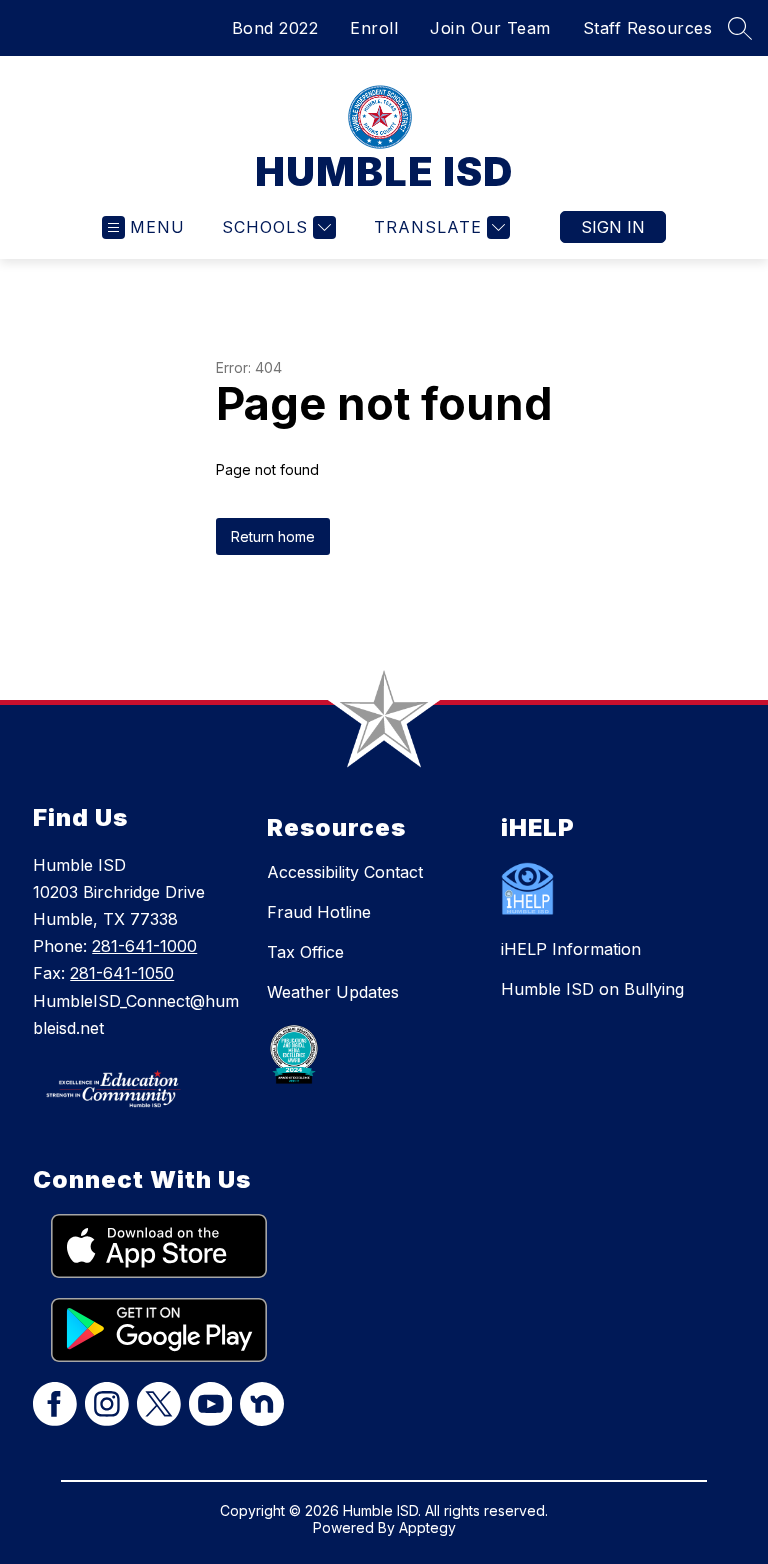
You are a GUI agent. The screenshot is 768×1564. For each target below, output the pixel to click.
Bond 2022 (275, 28)
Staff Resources (648, 28)
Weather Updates (333, 992)
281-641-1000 (144, 946)
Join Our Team (490, 28)
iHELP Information (571, 949)
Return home (273, 536)
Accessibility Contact (345, 872)
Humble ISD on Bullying (592, 989)
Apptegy (427, 1527)
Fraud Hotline (319, 912)
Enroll (374, 28)
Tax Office (305, 952)
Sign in (613, 227)
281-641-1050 (122, 973)
